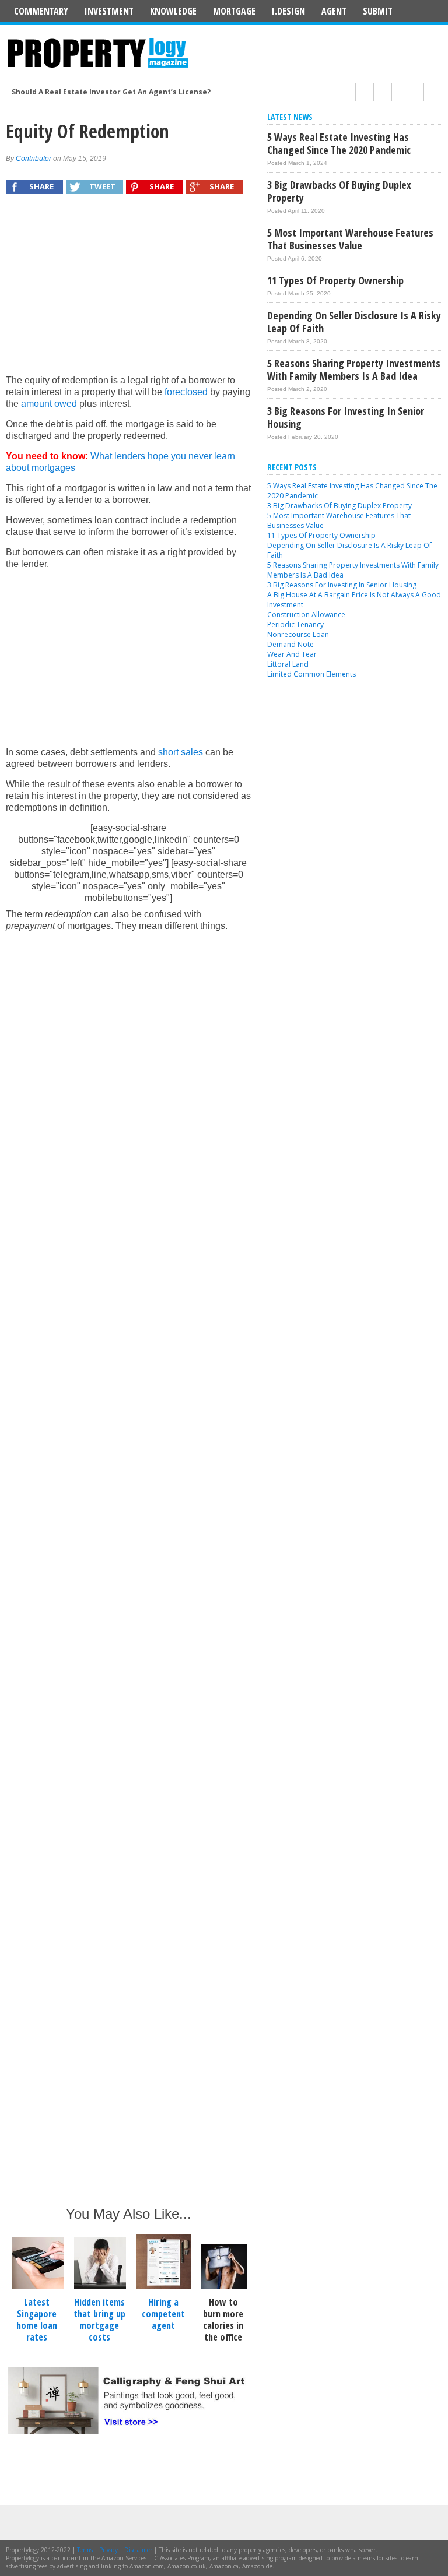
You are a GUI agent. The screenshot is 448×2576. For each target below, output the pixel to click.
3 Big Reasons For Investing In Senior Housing (346, 417)
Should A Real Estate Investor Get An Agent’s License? (111, 90)
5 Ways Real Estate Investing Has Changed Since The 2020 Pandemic (339, 143)
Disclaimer (138, 2550)
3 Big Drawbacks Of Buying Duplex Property (339, 191)
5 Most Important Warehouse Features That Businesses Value (350, 239)
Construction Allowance (306, 615)
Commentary (41, 11)
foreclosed (186, 392)
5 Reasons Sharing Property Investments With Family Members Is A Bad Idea (354, 369)
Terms (85, 2550)
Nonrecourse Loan (298, 634)
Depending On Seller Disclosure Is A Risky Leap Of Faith (354, 322)
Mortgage (234, 11)
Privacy (108, 2550)
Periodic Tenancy (295, 624)
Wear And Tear (292, 654)
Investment (109, 11)
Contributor (34, 159)
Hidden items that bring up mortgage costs (99, 2320)
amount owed (49, 404)
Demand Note (290, 644)
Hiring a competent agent (163, 2314)
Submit (378, 11)
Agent (334, 11)
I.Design (288, 11)
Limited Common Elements (311, 674)
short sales (181, 752)
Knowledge (173, 11)
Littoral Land (288, 664)
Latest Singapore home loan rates (37, 2320)
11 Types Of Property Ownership (335, 280)
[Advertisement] (128, 290)
